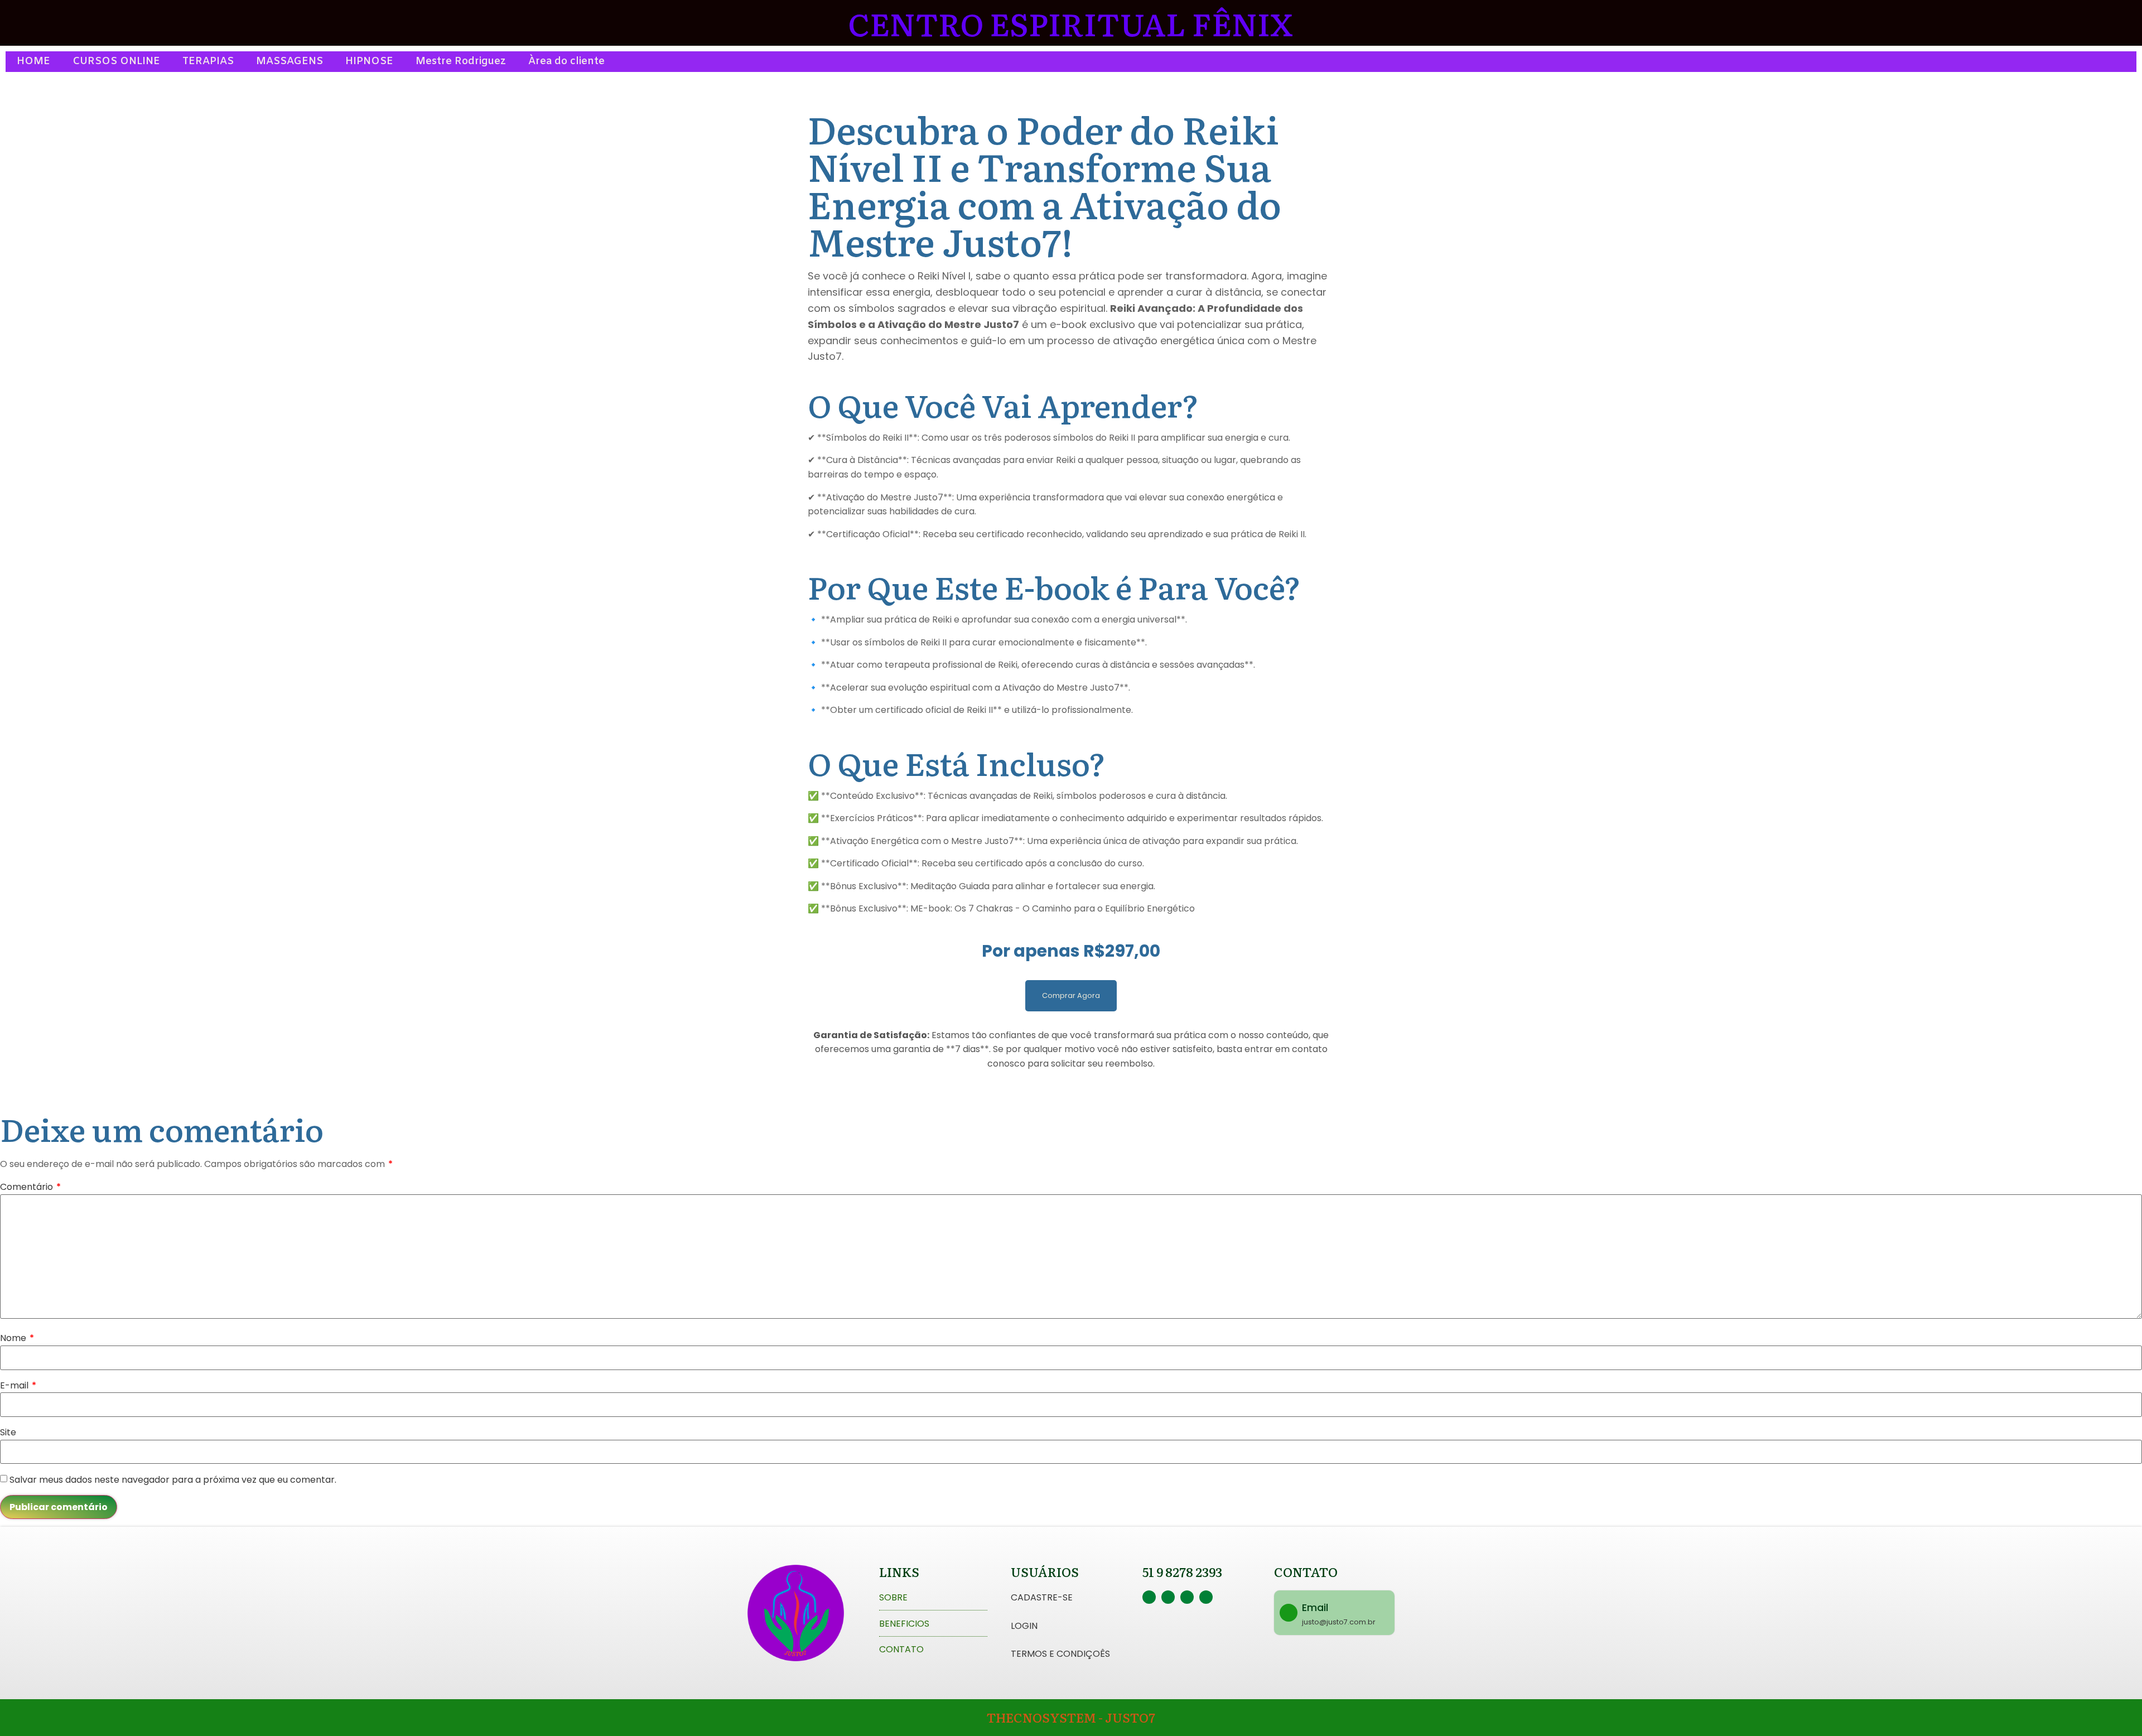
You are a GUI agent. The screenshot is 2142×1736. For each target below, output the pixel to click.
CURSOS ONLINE (116, 61)
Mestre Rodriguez (461, 61)
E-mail (18, 1385)
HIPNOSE (369, 61)
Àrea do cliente (566, 61)
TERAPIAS (208, 61)
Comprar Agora (1071, 995)
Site (8, 1432)
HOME (33, 61)
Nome (17, 1338)
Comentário (30, 1187)
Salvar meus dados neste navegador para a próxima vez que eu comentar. (173, 1480)
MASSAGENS (290, 61)
